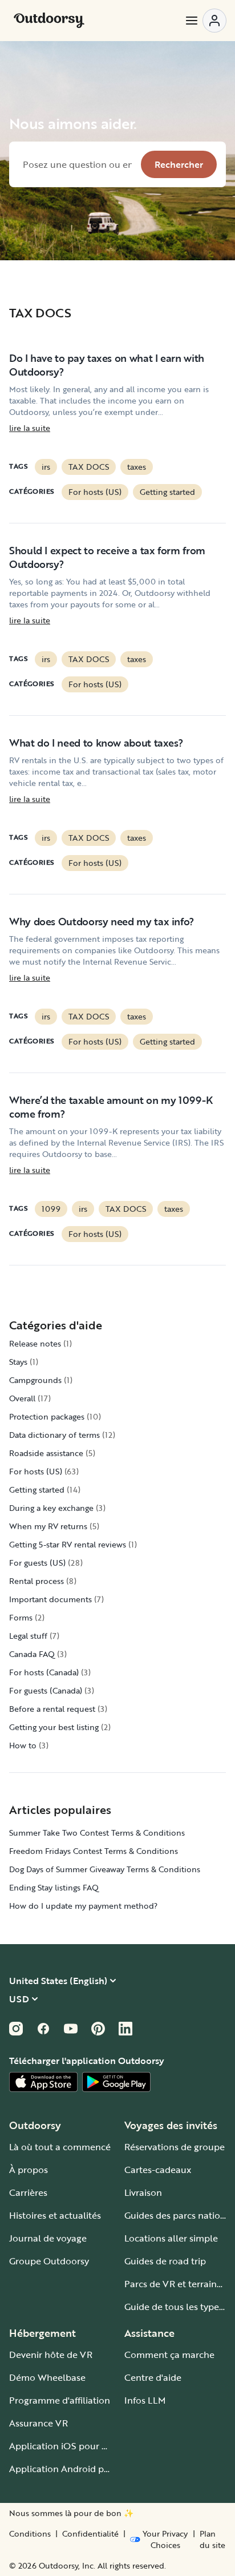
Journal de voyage (48, 2238)
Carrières (28, 2192)
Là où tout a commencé (60, 2147)
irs (46, 467)
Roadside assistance (46, 1453)
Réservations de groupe (175, 2147)
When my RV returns (48, 1526)
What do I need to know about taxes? (96, 743)
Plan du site (212, 2539)
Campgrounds (35, 1380)
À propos (29, 2170)
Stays (18, 1362)
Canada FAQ (32, 1654)
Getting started (167, 492)
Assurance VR (39, 2423)
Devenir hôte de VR (51, 2355)
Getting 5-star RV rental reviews (68, 1544)
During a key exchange (51, 1508)
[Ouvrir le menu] (205, 21)
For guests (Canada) (46, 1690)
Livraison (143, 2192)
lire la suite (30, 428)
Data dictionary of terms (54, 1435)
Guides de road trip (165, 2261)
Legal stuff (28, 1636)
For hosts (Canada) (44, 1672)
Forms (21, 1617)
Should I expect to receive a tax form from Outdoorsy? (107, 557)
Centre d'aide (153, 2377)
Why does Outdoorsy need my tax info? (102, 921)
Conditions (30, 2534)
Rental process (37, 1581)
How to (23, 1745)
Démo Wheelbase (47, 2377)
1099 (51, 1209)
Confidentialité (90, 2534)
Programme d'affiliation (60, 2400)
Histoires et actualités (55, 2215)
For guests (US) (37, 1563)
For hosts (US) (95, 492)
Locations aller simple (171, 2238)
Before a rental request (52, 1709)
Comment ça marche (169, 2355)
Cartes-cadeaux (158, 2170)
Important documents (50, 1599)
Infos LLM (145, 2400)
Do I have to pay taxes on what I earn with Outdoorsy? (107, 365)
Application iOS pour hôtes (67, 2446)
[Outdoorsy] (49, 21)
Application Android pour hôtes (77, 2469)
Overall (22, 1398)
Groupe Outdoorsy (49, 2261)
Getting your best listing (54, 1727)
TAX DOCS (89, 467)
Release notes (35, 1343)
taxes (137, 467)
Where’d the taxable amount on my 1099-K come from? (111, 1107)
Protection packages (47, 1416)
